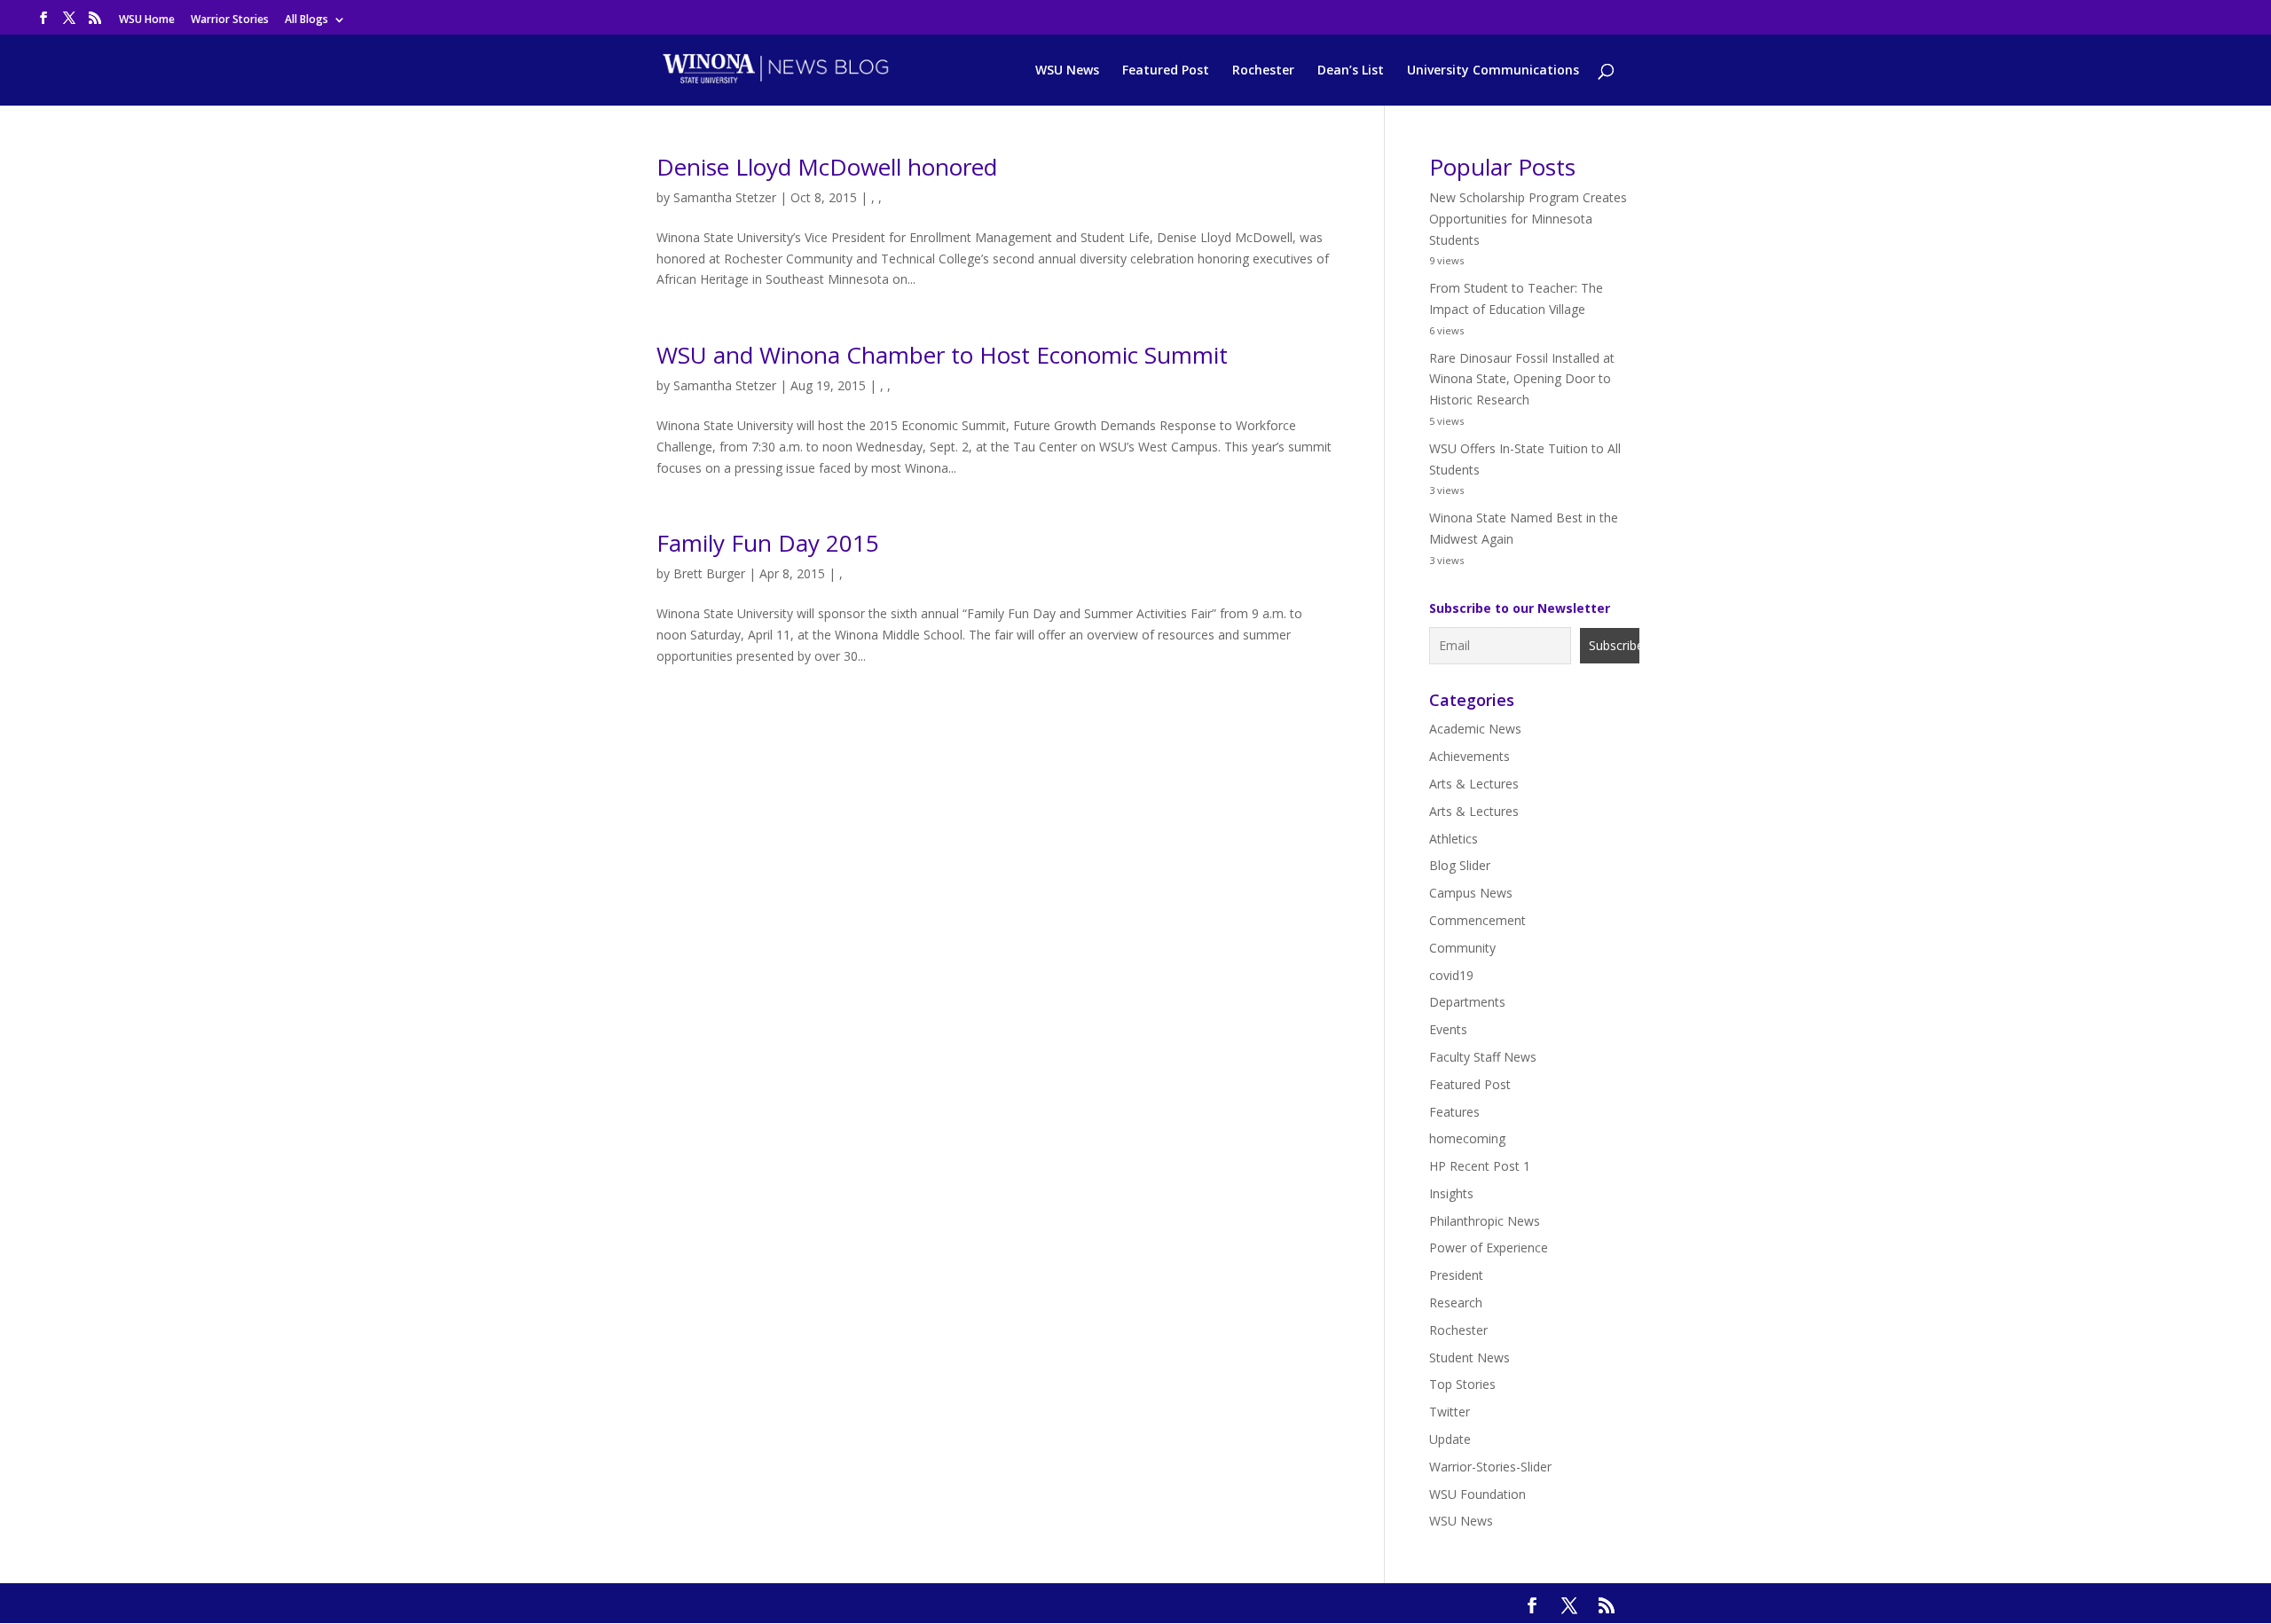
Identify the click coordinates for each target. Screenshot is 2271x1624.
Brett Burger (709, 573)
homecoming (1467, 1138)
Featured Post (1166, 71)
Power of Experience (1489, 1247)
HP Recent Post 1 (1480, 1166)
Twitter (1450, 1412)
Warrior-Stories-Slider (1490, 1467)
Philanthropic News (1485, 1221)
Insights (1451, 1193)
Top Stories (1462, 1384)
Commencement (1477, 920)
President (1456, 1275)
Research (1456, 1302)
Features (1454, 1112)
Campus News (1471, 893)
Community (1462, 948)
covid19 (1451, 975)
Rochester (1263, 71)
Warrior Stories (230, 20)
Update (1450, 1439)
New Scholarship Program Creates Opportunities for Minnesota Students (1528, 219)
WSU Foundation (1477, 1494)
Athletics (1454, 839)
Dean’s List (1351, 71)
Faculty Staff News (1483, 1057)
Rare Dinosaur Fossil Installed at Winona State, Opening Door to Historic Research (1522, 379)
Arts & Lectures (1474, 784)
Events (1448, 1029)
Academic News (1475, 729)
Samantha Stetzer (725, 197)
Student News (1469, 1357)
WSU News (1067, 71)
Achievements (1469, 756)
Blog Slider (1460, 865)
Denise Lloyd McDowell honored (827, 167)
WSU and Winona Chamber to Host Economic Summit (942, 355)
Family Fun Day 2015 (768, 543)
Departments (1467, 1002)
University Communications (1493, 71)
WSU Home (147, 20)
